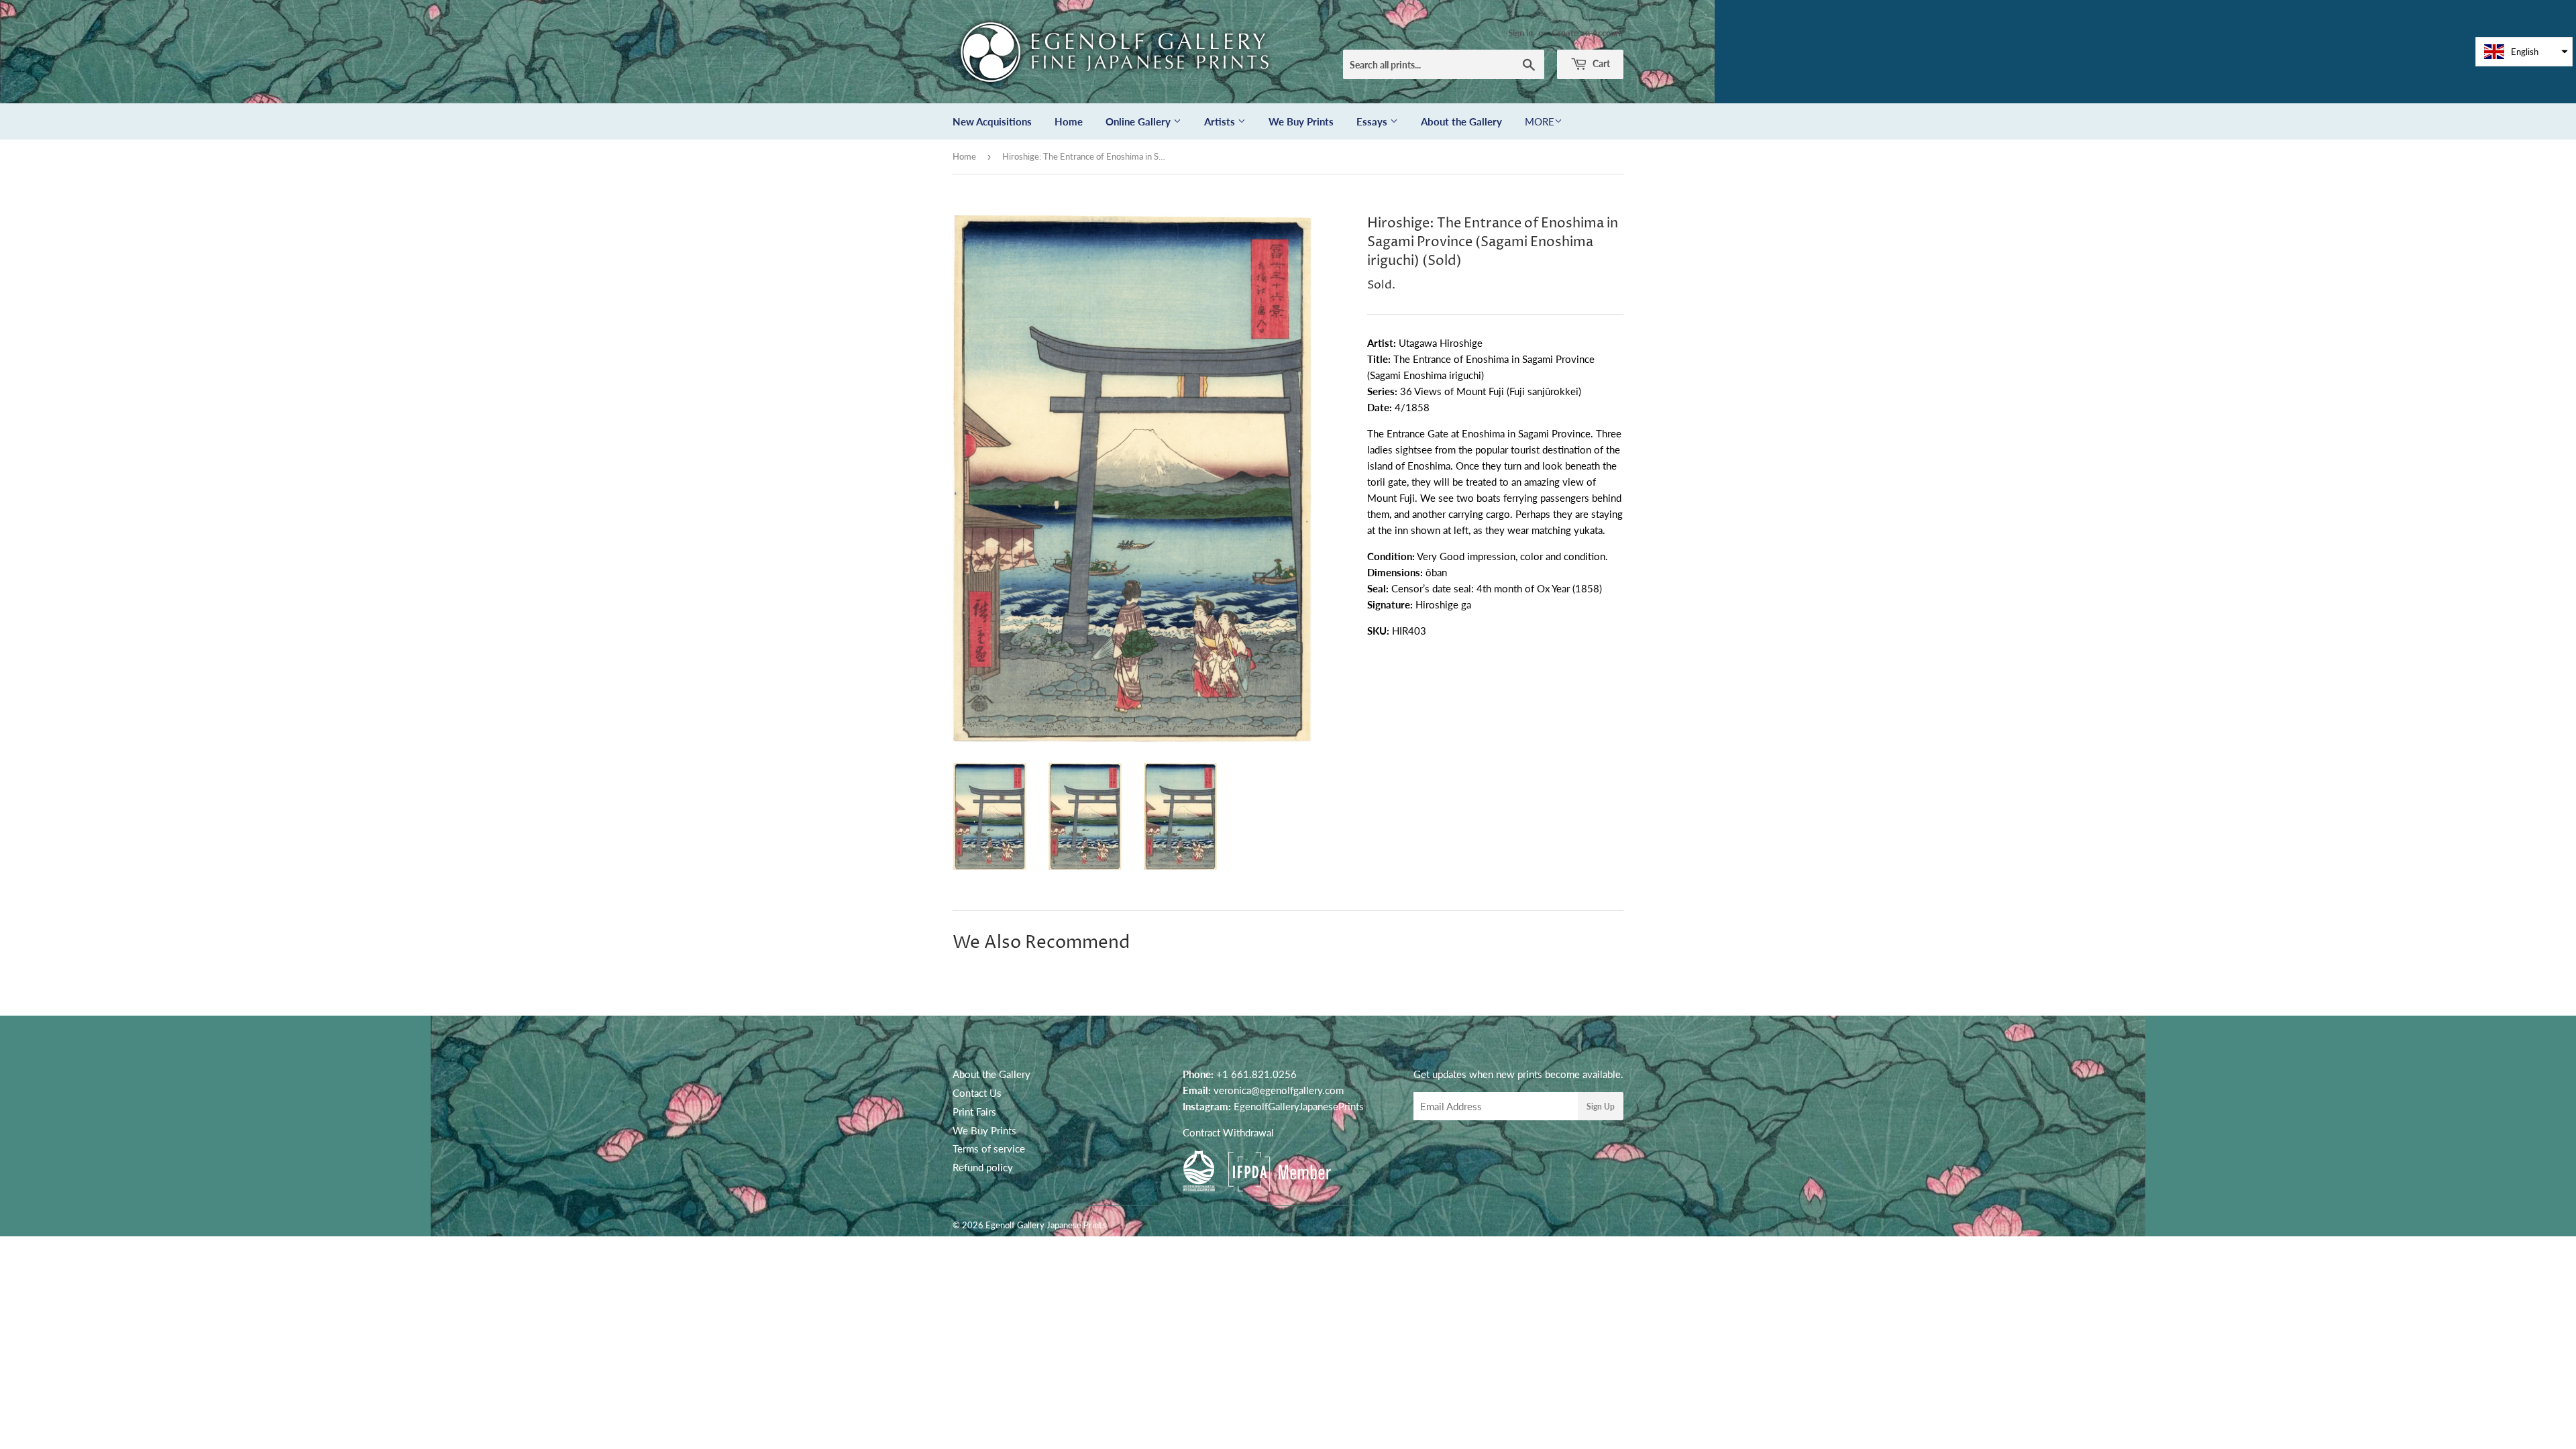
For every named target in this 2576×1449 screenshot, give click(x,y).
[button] (2524, 52)
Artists (1221, 121)
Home (1069, 121)
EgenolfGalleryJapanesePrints (1299, 1106)
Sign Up (1601, 1107)
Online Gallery (1139, 121)
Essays (1373, 121)
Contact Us (977, 1093)
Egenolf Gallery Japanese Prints (1046, 1225)
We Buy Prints (1301, 121)
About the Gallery (1461, 121)
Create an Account (1588, 33)
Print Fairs (974, 1112)
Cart (1600, 63)
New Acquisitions (992, 121)
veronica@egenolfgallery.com (1279, 1090)
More (1540, 121)
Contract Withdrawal (1228, 1132)
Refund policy (983, 1167)
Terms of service (989, 1148)
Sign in (1520, 33)
